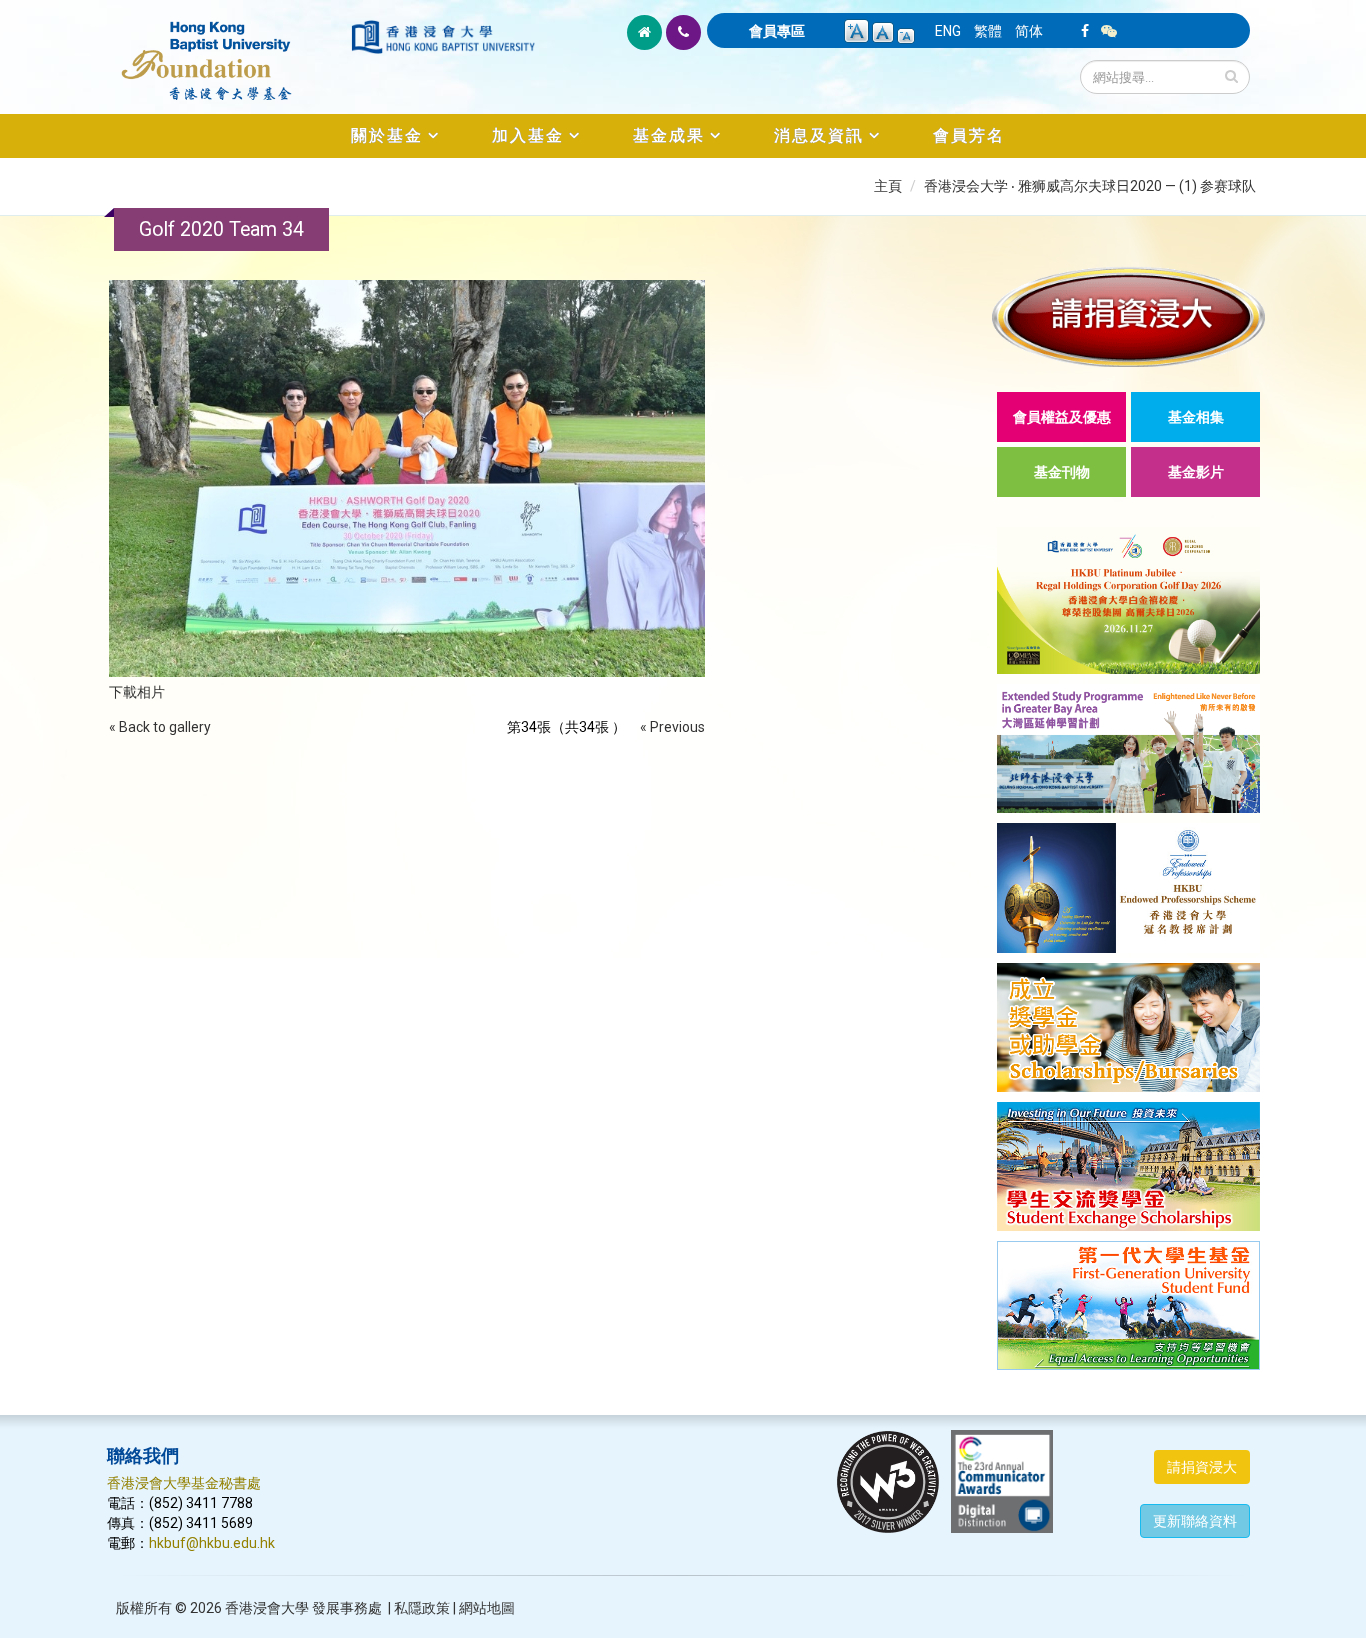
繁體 (988, 31)
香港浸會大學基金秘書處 (184, 1483)
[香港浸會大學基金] (227, 50)
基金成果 (669, 135)
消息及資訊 (819, 135)
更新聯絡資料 (1195, 1521)
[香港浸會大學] (443, 37)
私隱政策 (422, 1608)
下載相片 (137, 692)
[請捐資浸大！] (1128, 316)
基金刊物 (1062, 472)
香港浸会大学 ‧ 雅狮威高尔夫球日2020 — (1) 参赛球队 (1090, 186)
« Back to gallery (160, 727)
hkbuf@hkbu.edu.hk (212, 1543)
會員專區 (777, 31)
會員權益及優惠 (1062, 417)
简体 (1029, 31)
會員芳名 (969, 135)
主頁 (888, 186)
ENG (948, 31)
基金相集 (1196, 417)
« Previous (672, 727)
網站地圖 (487, 1608)
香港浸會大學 (267, 1608)
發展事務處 (347, 1608)
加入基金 (528, 135)
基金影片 (1196, 472)
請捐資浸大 (1202, 1467)
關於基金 (387, 135)
